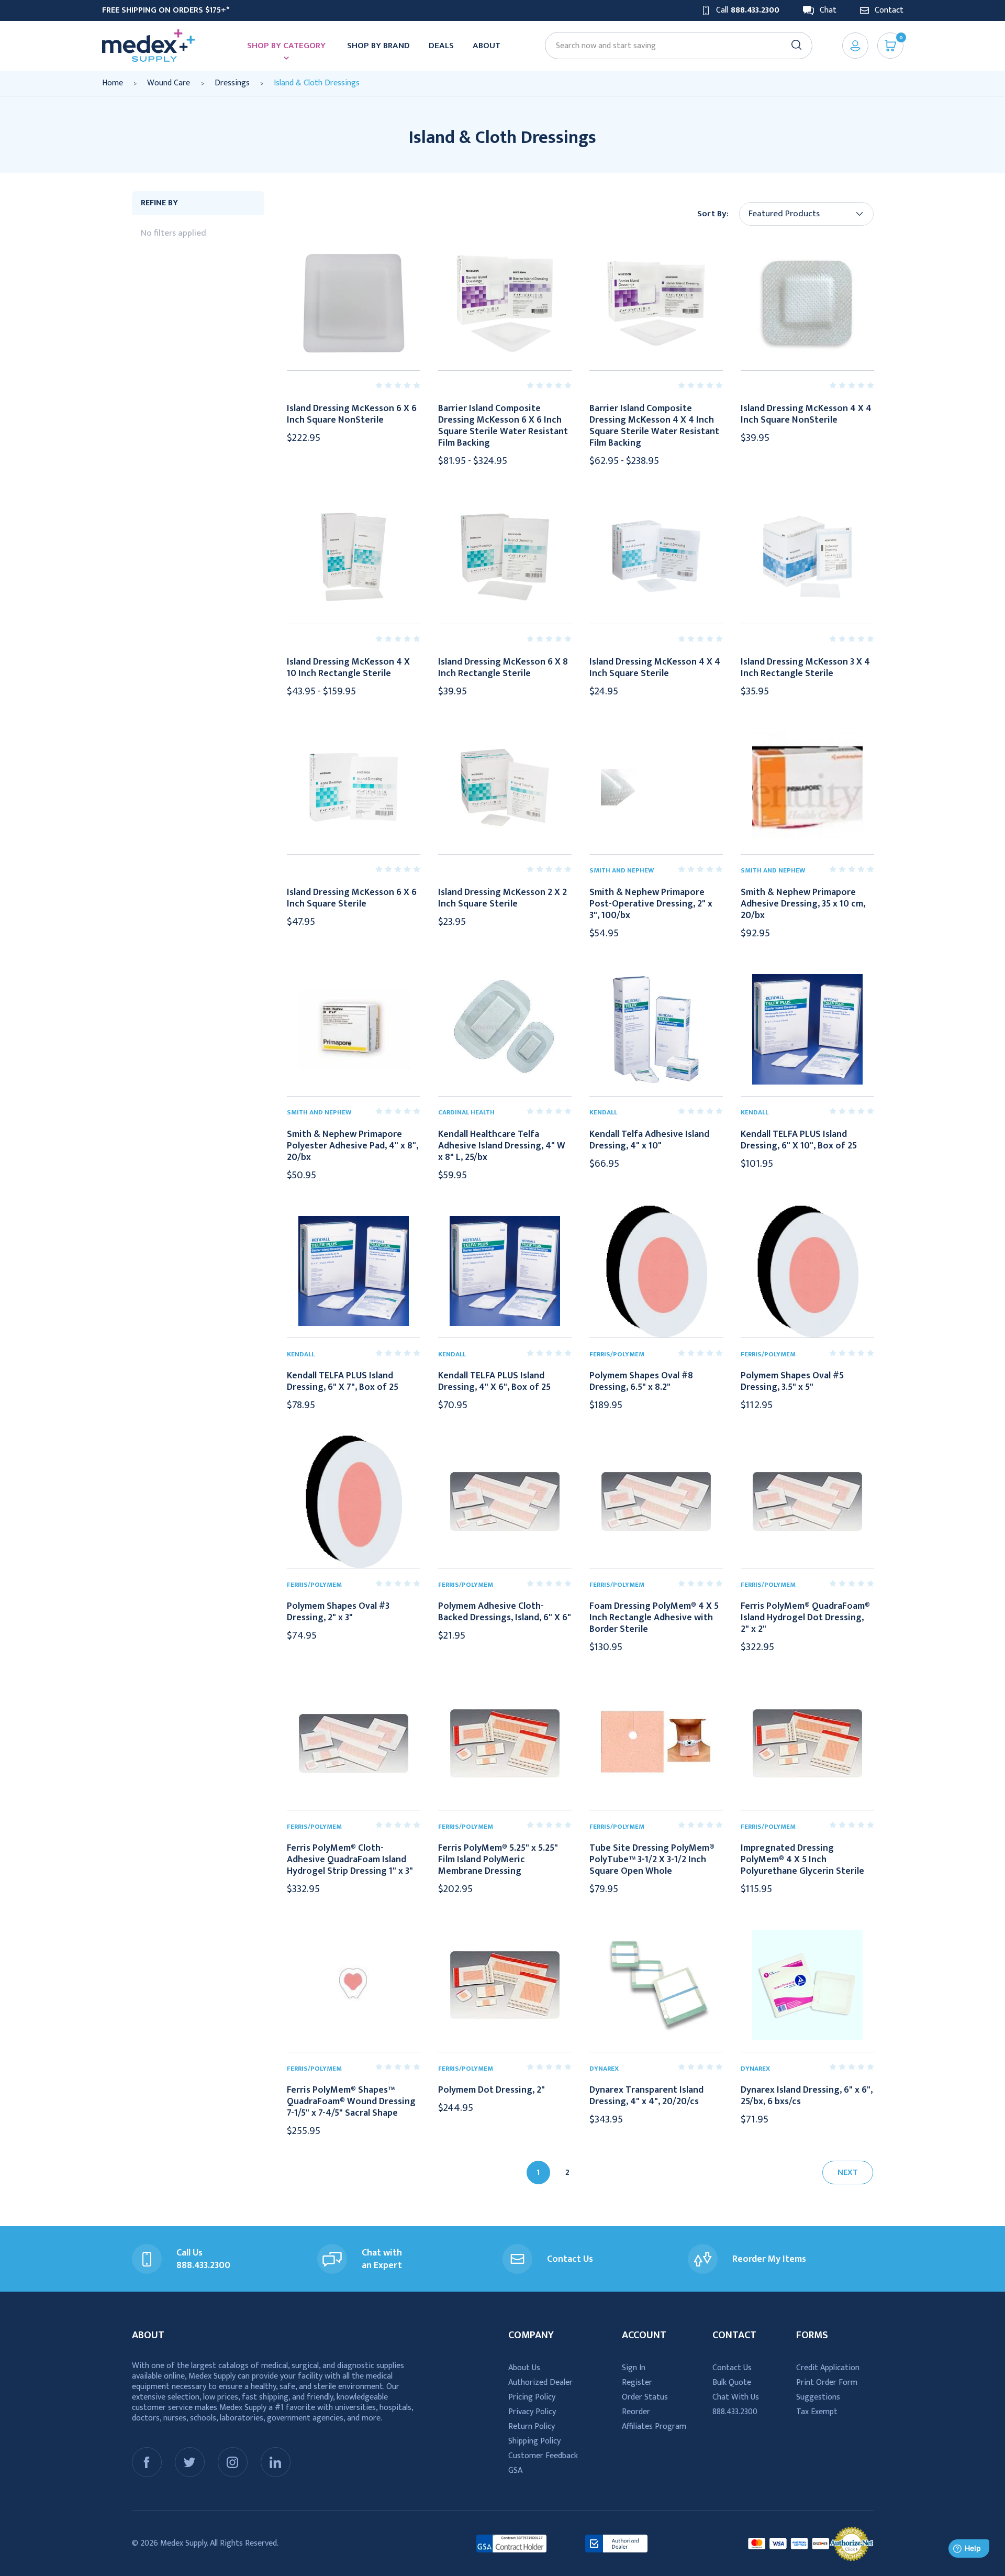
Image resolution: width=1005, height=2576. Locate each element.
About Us (524, 2368)
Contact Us (732, 2368)
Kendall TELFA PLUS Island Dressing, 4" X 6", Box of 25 (494, 1381)
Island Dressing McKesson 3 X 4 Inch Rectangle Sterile (805, 668)
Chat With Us (736, 2397)
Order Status (645, 2397)
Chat (828, 10)
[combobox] (674, 46)
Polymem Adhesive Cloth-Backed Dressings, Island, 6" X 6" (505, 1612)
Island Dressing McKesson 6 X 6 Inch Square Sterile (352, 898)
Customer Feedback (543, 2456)
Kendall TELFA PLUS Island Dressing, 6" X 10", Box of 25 (799, 1140)
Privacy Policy (532, 2412)
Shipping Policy (534, 2441)
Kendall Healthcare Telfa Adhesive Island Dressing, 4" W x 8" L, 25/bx (502, 1146)
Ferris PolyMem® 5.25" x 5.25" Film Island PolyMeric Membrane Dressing (498, 1860)
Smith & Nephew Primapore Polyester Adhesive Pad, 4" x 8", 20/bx (353, 1146)
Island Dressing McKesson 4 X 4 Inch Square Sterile (655, 668)
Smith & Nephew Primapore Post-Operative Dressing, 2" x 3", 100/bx (651, 904)
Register (637, 2382)
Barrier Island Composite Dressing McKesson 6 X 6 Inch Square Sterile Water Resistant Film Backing (503, 426)
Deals (441, 46)
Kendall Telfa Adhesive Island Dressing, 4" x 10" (649, 1140)
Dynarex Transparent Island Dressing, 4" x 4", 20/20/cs (646, 2096)
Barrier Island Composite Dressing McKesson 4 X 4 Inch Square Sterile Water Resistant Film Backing (654, 426)
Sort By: (713, 214)
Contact (889, 10)
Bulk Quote (732, 2382)
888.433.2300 (735, 2412)
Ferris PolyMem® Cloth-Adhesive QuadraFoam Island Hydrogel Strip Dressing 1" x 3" (350, 1860)
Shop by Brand (378, 46)
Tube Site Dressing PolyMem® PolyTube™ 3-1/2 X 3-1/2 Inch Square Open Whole (652, 1860)
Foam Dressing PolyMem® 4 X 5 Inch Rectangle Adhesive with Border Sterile (654, 1618)
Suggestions (818, 2397)
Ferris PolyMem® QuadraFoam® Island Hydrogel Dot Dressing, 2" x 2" (805, 1618)
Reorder (636, 2412)
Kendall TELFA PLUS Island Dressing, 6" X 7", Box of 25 (343, 1381)
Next (848, 2173)
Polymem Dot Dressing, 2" (492, 2090)
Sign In (634, 2368)
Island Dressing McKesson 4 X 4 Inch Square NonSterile (806, 414)
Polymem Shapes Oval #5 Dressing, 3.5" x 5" (792, 1381)
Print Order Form (827, 2382)
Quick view (353, 303)
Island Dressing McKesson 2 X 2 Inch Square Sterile (502, 898)
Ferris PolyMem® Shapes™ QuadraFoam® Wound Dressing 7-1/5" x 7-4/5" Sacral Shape (351, 2102)
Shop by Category (286, 46)
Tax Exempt (817, 2412)
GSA (515, 2470)
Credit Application (828, 2368)
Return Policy (532, 2426)
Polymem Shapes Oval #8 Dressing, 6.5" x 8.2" (641, 1381)
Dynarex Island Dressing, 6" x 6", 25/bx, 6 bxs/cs (807, 2096)
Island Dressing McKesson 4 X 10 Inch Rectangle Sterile (348, 668)
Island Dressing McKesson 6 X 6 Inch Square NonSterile (352, 414)
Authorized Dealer (540, 2382)
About (487, 46)
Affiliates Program (654, 2426)
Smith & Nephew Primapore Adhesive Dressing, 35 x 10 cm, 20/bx (803, 904)
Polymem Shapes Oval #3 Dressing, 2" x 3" (338, 1612)
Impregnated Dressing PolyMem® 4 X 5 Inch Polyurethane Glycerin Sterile (802, 1860)
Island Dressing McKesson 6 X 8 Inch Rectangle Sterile (503, 668)
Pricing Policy (532, 2397)
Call (748, 10)
